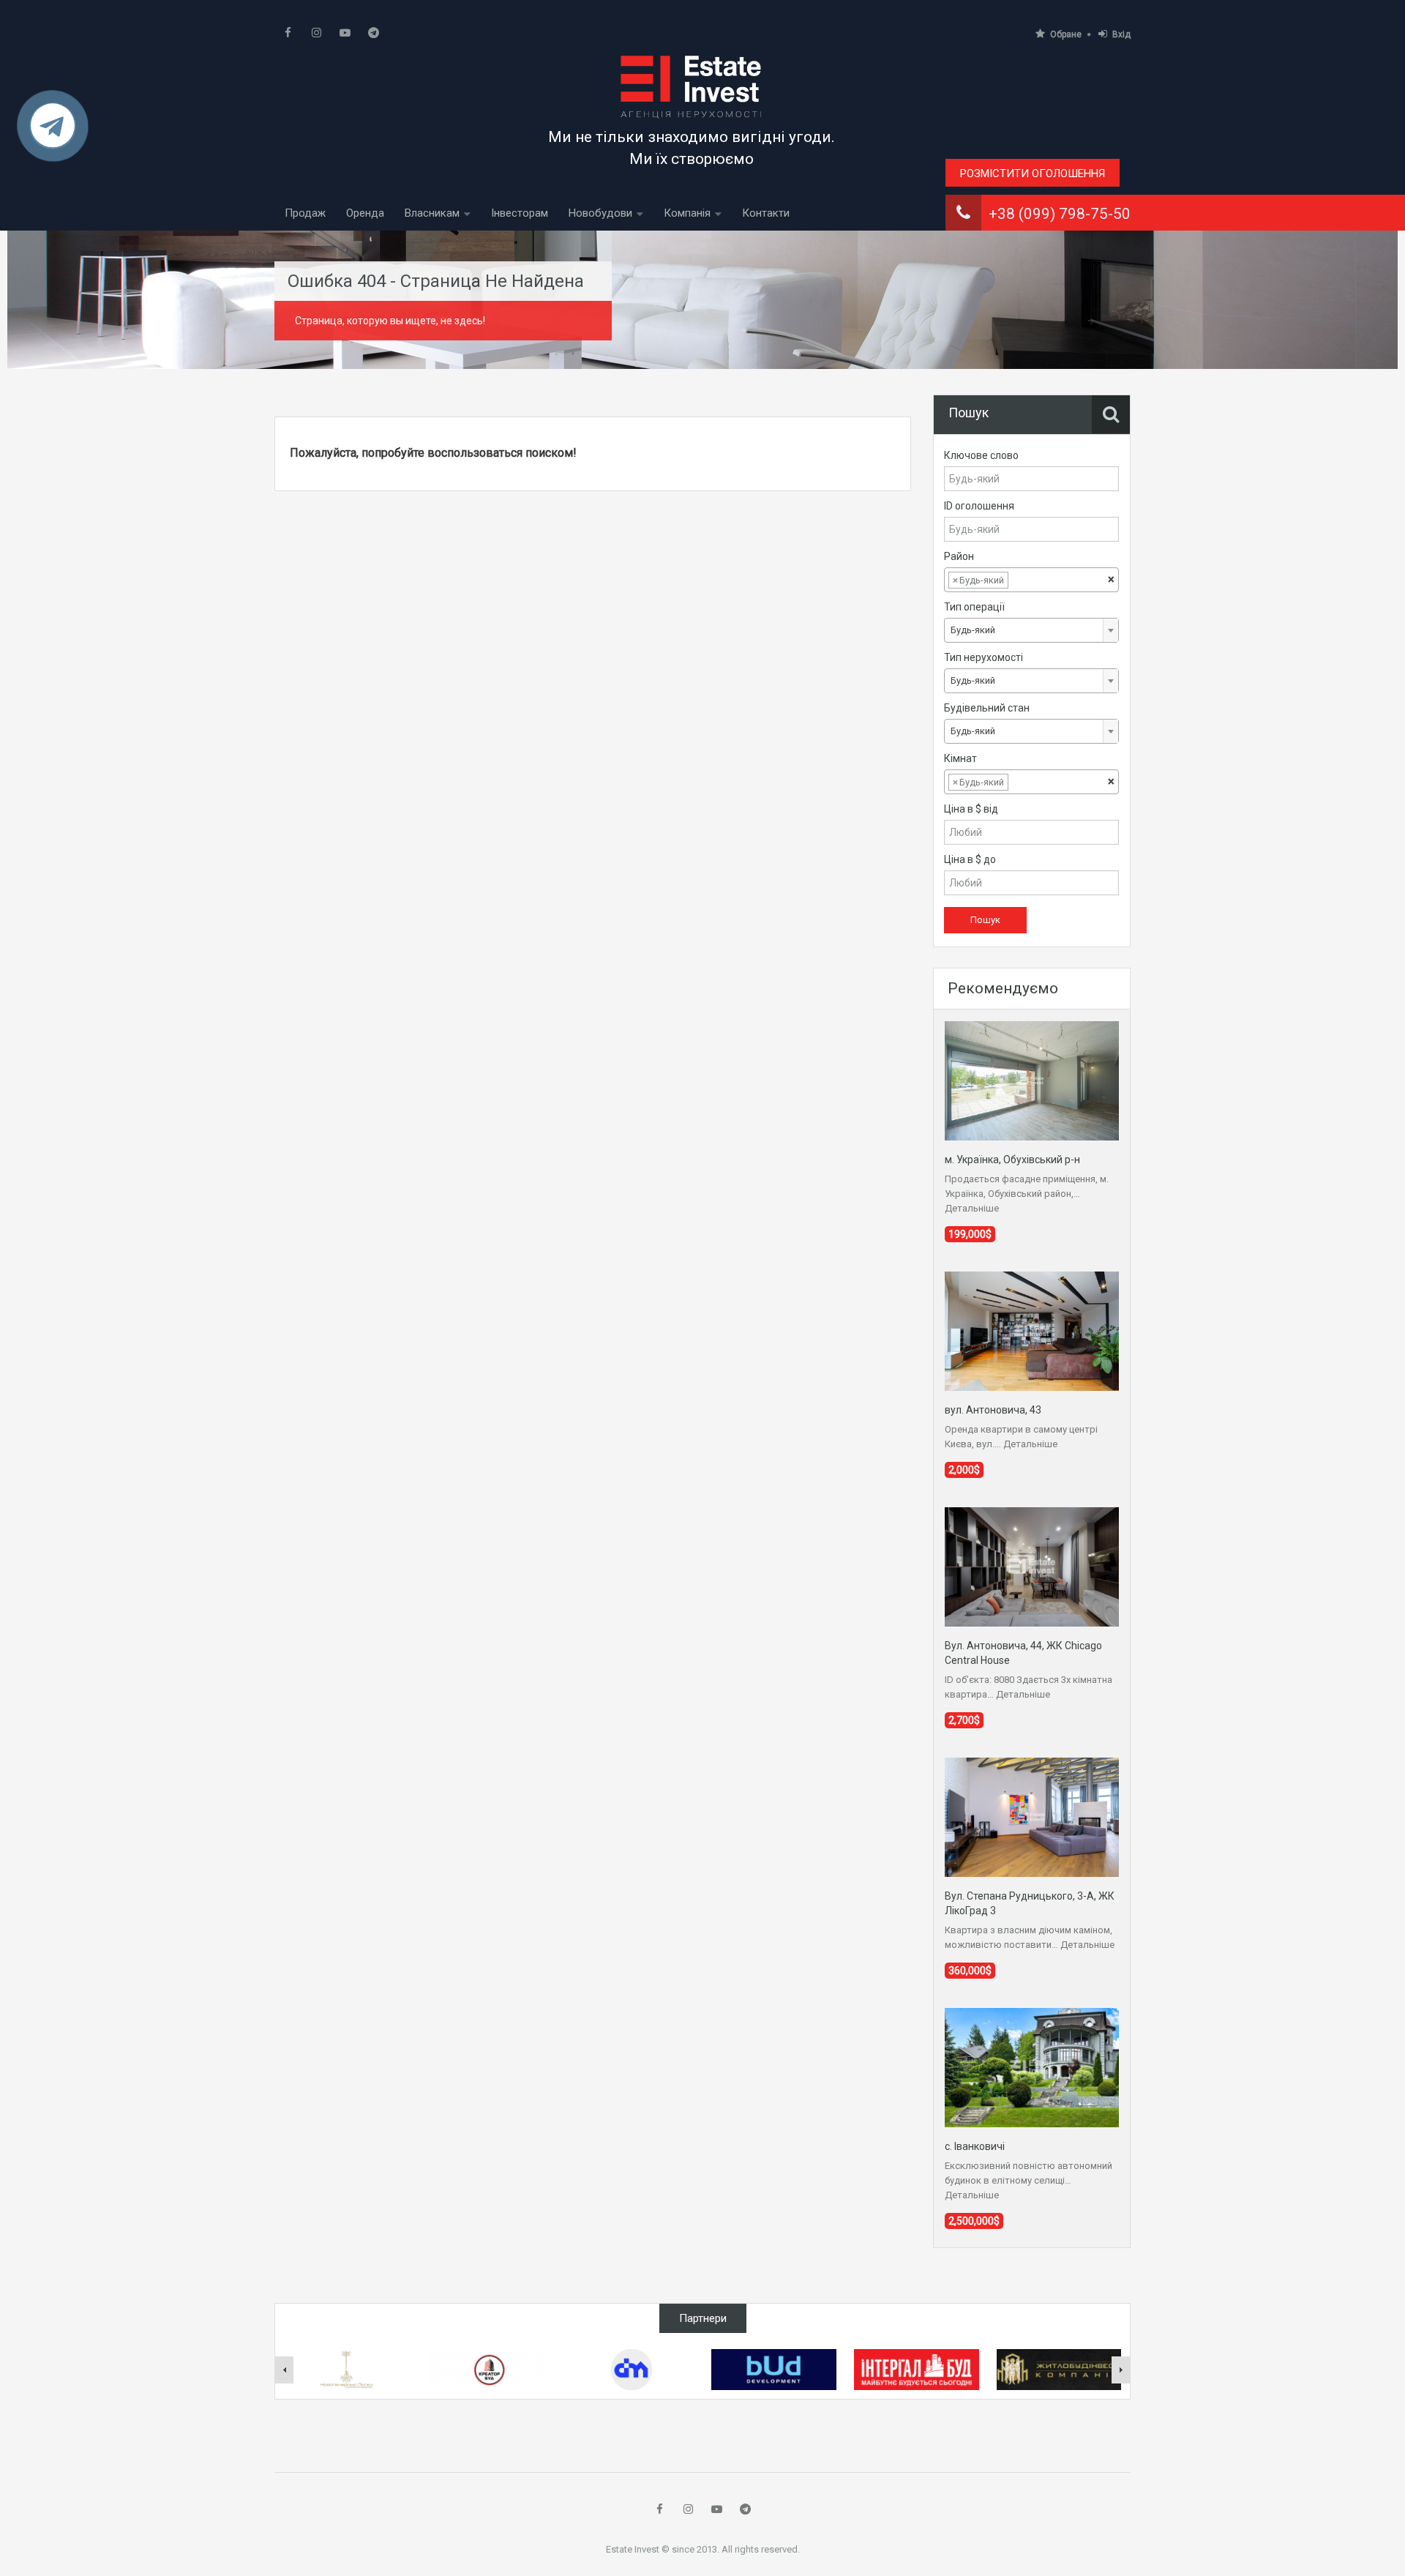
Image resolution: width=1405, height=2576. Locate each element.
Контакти (766, 213)
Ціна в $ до (970, 859)
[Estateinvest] (692, 86)
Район (959, 556)
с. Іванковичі (975, 2146)
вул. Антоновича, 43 (993, 1410)
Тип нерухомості (983, 657)
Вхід (1121, 34)
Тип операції (974, 607)
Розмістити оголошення (1033, 173)
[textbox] (1023, 580)
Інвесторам (520, 213)
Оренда (365, 213)
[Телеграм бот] (53, 132)
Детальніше (972, 1208)
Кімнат (960, 758)
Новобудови (600, 213)
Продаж (305, 213)
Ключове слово (981, 455)
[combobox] (1031, 580)
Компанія (687, 213)
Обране (1066, 34)
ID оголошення (979, 506)
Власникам (432, 213)
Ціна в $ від (971, 809)
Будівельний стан (987, 708)
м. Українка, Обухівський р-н (1012, 1160)
